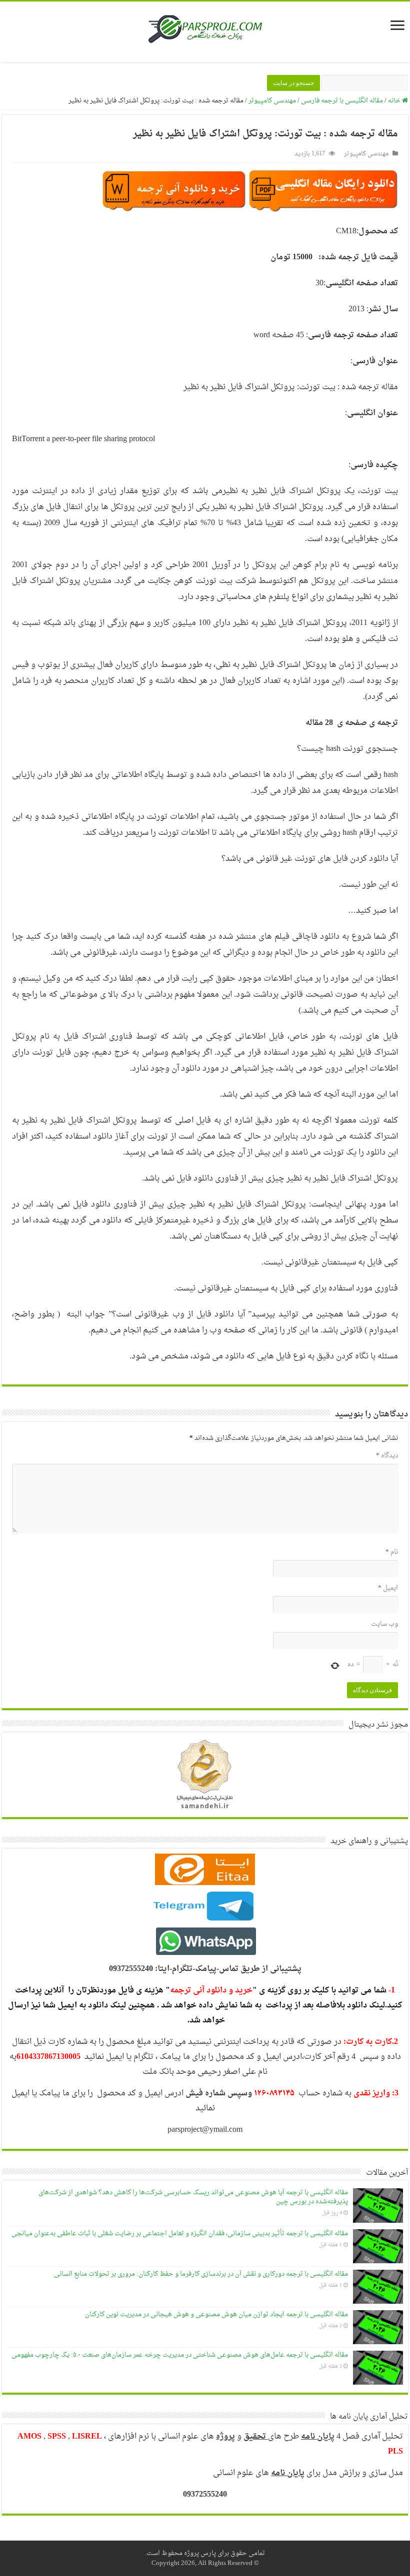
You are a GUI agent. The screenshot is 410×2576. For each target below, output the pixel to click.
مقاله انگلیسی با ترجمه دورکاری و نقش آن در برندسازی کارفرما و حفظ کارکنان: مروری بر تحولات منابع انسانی (201, 2274)
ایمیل (388, 1588)
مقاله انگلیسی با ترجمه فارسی (342, 101)
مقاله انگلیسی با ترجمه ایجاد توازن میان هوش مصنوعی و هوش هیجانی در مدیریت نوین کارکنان (216, 2314)
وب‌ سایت (384, 1624)
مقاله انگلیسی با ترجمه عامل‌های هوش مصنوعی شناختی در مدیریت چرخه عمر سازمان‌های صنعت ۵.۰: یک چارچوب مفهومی (180, 2355)
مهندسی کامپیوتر (272, 101)
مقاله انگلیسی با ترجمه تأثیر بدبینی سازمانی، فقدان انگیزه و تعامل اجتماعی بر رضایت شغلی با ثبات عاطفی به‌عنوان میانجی (180, 2234)
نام (392, 1552)
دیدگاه (387, 1456)
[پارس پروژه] (205, 32)
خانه (395, 101)
